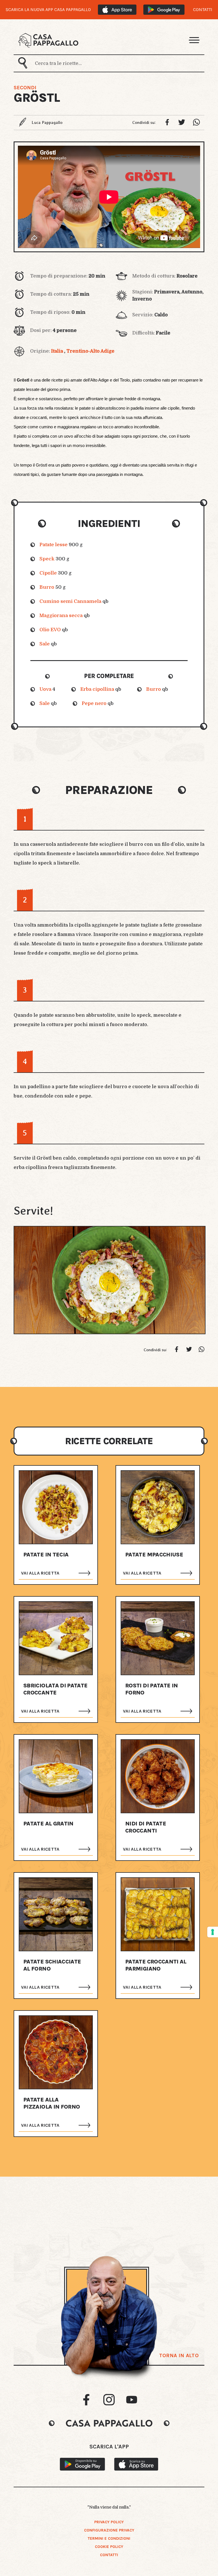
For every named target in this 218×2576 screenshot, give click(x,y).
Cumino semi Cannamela (70, 601)
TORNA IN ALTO (179, 2355)
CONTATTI (203, 10)
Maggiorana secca (61, 616)
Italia (57, 351)
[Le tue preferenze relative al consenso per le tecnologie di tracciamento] (213, 1932)
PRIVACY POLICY (109, 2522)
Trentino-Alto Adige (90, 351)
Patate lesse (54, 545)
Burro (47, 587)
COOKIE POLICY (109, 2547)
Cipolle (48, 573)
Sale (45, 644)
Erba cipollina (97, 689)
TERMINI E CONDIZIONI (109, 2538)
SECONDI (25, 88)
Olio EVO (50, 630)
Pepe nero (94, 703)
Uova (45, 689)
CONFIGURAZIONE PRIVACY (109, 2530)
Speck (47, 559)
